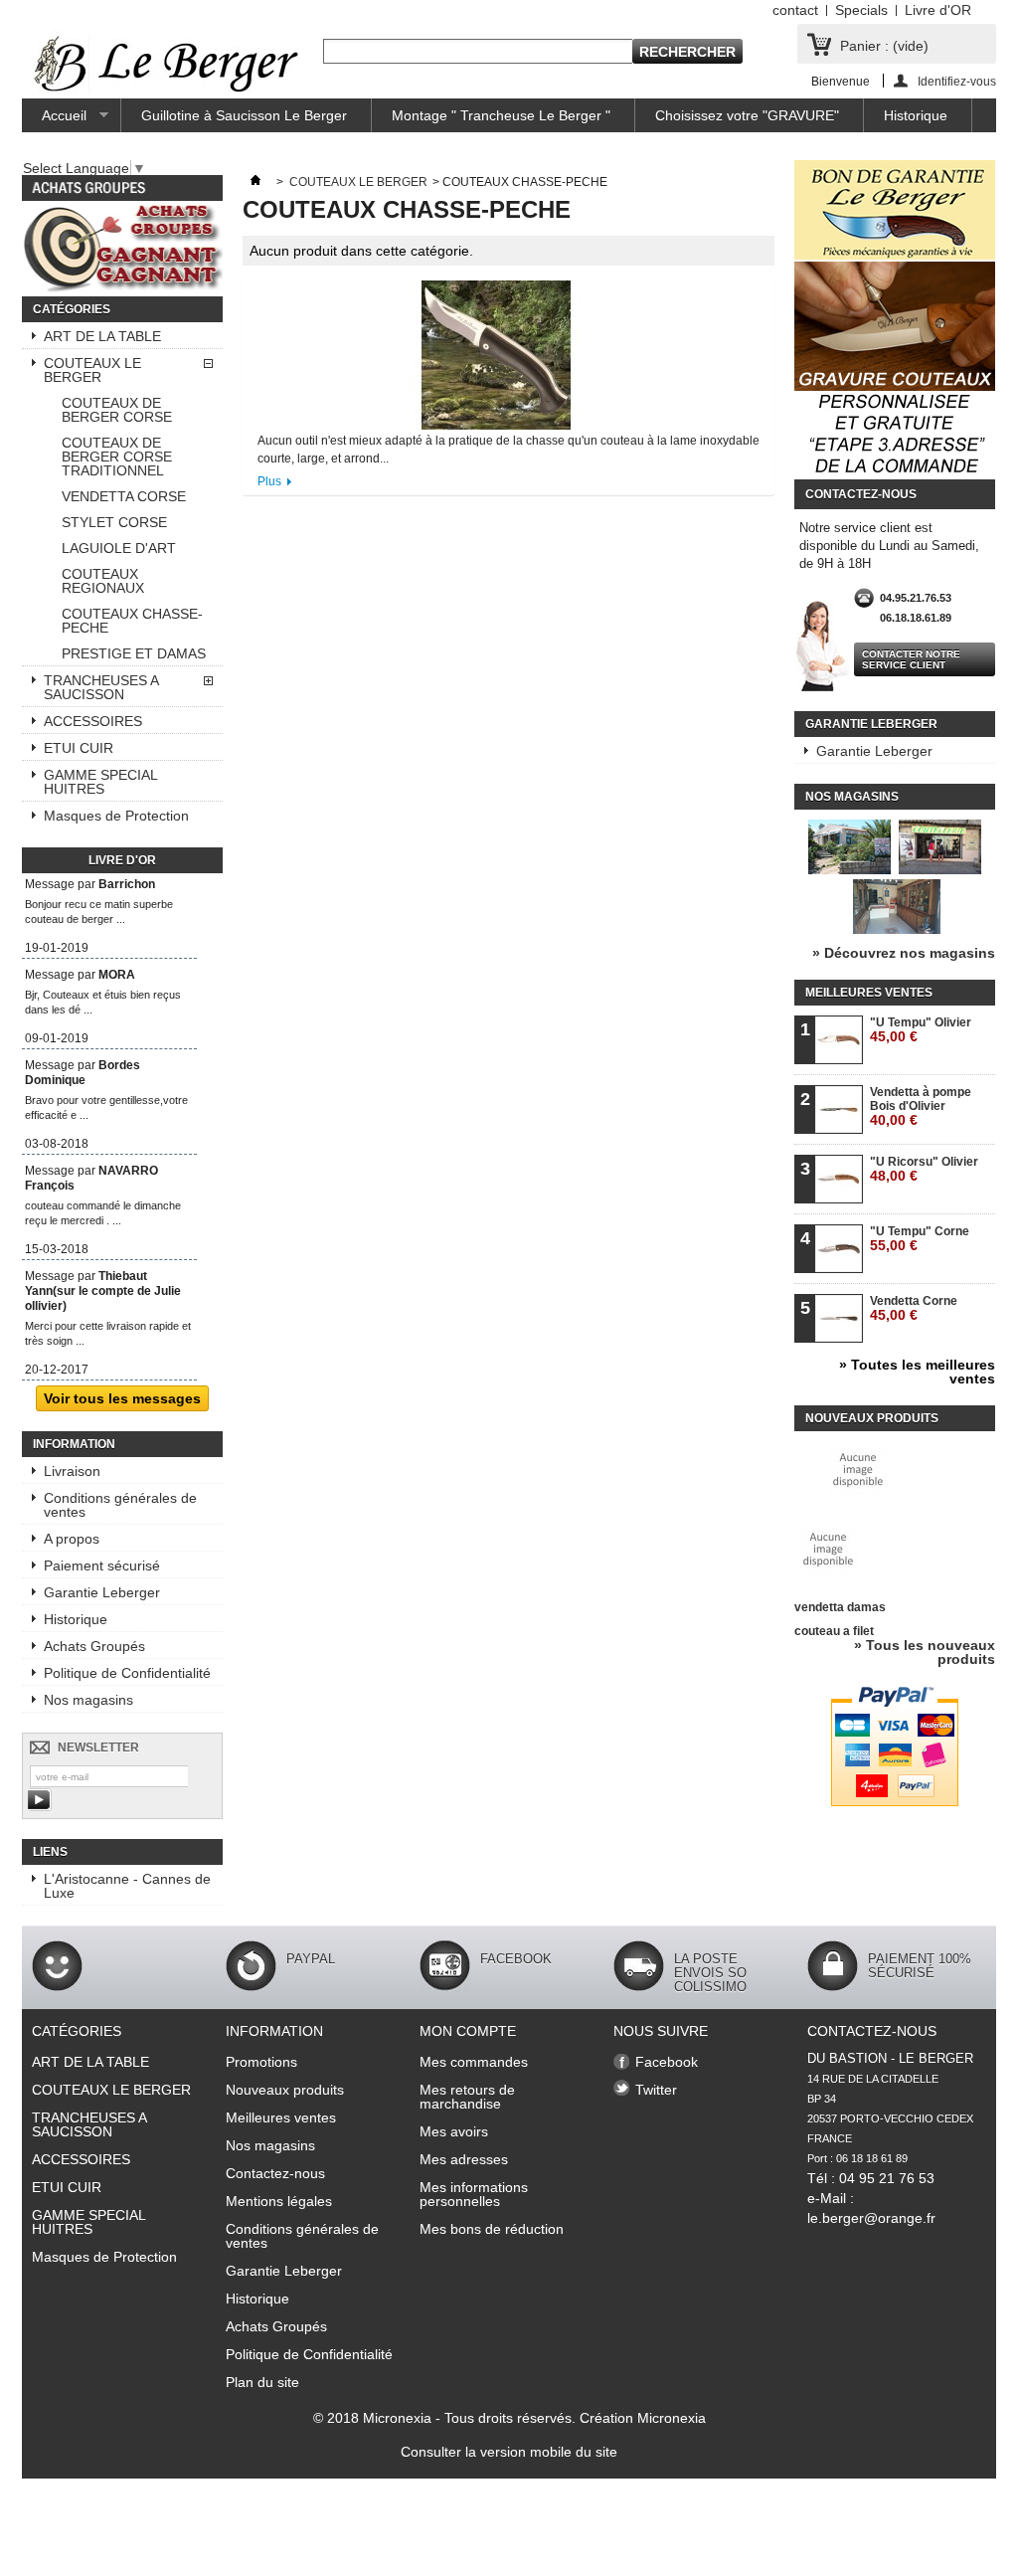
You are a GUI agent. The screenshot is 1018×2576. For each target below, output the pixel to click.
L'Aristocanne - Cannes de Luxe (127, 1886)
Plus (269, 481)
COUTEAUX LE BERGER (92, 370)
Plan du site (262, 2382)
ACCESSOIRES (93, 721)
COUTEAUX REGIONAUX (103, 581)
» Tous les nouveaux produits (925, 1652)
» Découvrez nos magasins (904, 953)
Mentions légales (279, 2201)
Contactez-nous (275, 2173)
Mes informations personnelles (474, 2194)
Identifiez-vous (957, 81)
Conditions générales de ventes (120, 1505)
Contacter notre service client (911, 659)
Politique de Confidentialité (127, 1673)
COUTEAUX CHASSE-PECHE (132, 621)
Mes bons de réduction (492, 2229)
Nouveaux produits (872, 1418)
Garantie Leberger (102, 1592)
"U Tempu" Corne (920, 1239)
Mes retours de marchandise (467, 2097)
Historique (916, 115)
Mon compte (468, 2031)
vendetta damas (840, 1607)
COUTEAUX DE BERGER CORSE (117, 410)
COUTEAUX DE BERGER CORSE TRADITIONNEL (117, 457)
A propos (72, 1539)
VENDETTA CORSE (124, 496)
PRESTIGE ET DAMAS (134, 653)
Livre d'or (122, 860)
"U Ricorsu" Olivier (924, 1169)
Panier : (884, 46)
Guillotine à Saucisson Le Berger (244, 115)
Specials (861, 10)
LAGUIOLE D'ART (119, 548)
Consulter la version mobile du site (509, 2452)
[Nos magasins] (895, 929)
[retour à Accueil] (255, 182)
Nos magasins (88, 1700)
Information (74, 1444)
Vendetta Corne (914, 1308)
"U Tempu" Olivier (921, 1030)
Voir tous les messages (122, 1398)
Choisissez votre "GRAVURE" (747, 115)
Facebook (667, 2062)
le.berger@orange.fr (871, 2218)
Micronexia (397, 2418)
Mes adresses (464, 2159)
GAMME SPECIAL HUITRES (101, 782)
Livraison (72, 1471)
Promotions (261, 2062)
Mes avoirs (454, 2131)
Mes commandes (474, 2062)
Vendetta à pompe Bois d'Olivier (921, 1106)
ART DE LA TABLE (102, 336)
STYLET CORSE (114, 522)
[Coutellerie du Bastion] (167, 65)
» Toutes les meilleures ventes (917, 1372)
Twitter (656, 2090)
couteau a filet (834, 1631)
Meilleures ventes (869, 993)
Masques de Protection (116, 816)
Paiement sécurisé (102, 1565)
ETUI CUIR (79, 748)
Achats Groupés (94, 1646)
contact (795, 10)
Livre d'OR (938, 10)
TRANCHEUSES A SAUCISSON (101, 687)
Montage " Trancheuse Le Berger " (501, 115)
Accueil (54, 120)
